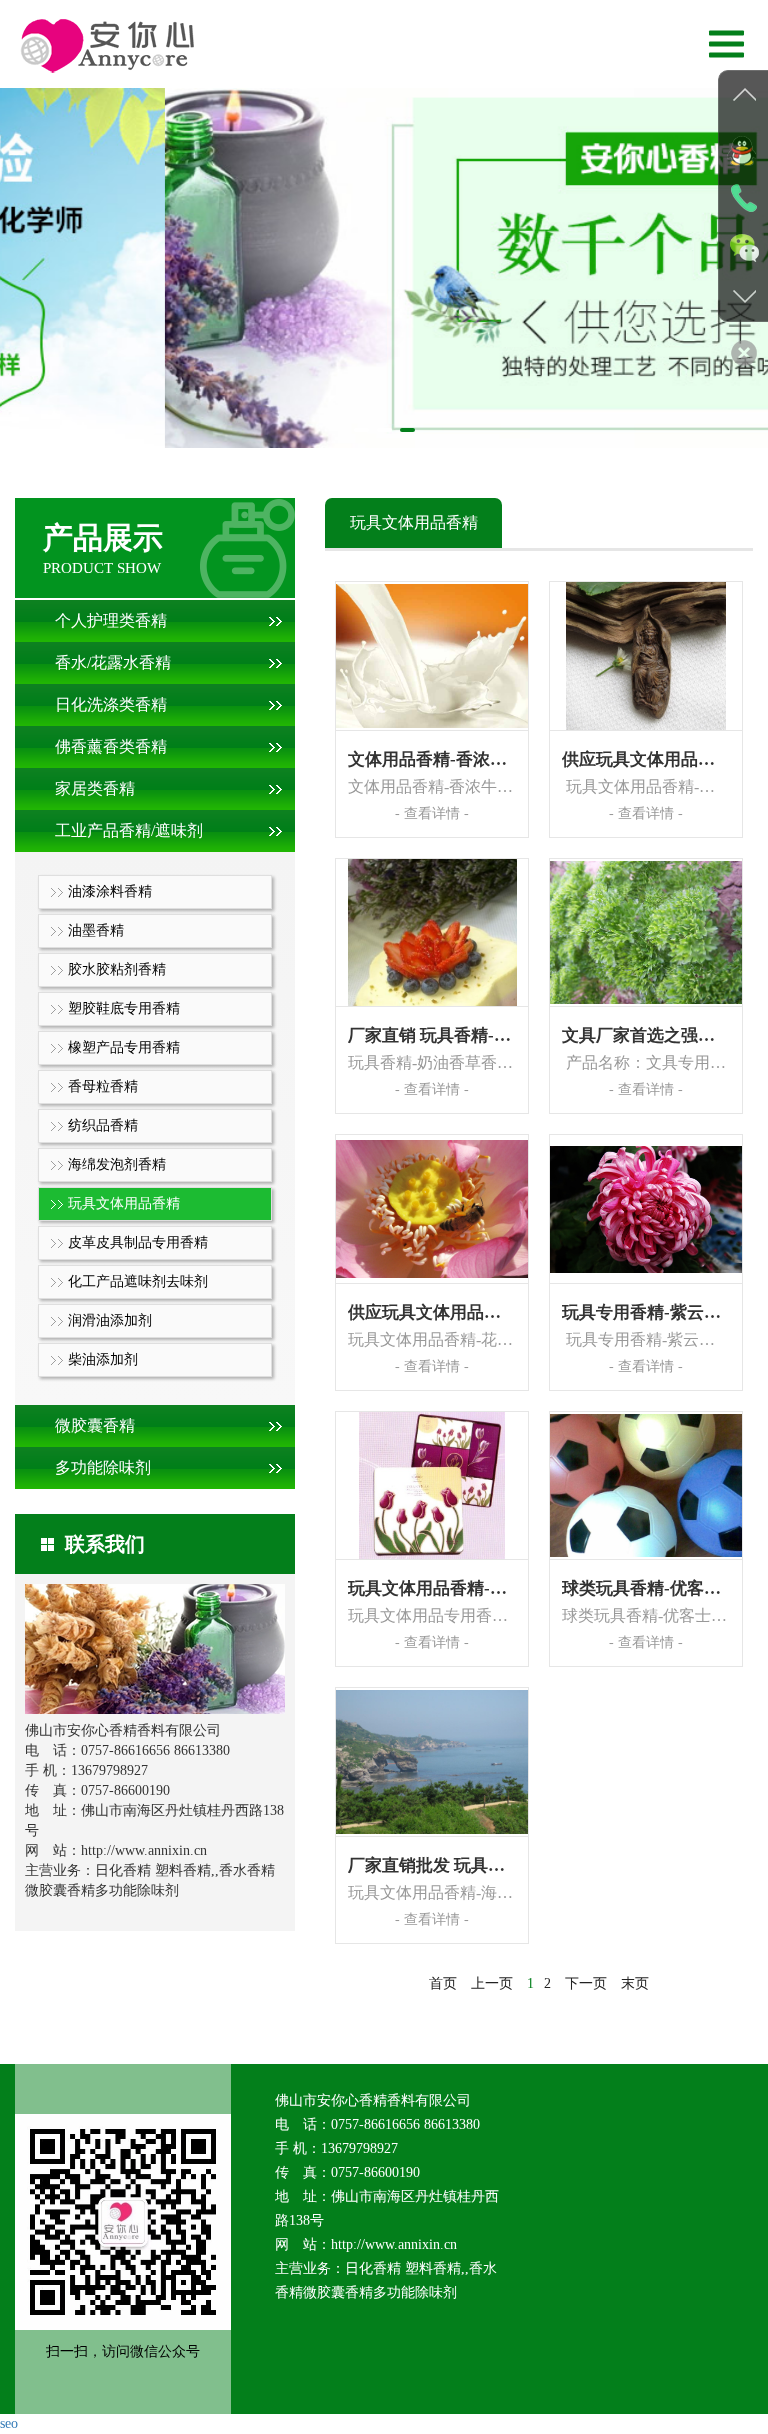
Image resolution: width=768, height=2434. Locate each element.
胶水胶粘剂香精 (117, 969)
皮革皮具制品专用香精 (138, 1242)
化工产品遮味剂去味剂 (138, 1281)
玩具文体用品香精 (124, 1203)
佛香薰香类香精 (111, 746)
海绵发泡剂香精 (117, 1164)
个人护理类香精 (111, 620)
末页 (635, 1983)
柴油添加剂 (103, 1359)
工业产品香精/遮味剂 (129, 830)
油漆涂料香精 (110, 891)
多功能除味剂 (103, 1467)
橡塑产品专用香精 (124, 1047)
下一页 (586, 1983)
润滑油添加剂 (110, 1320)
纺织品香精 (103, 1125)
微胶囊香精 (95, 1425)
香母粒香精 (103, 1086)
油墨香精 (96, 930)
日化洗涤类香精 (111, 704)
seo (9, 2423)
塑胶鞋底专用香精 (124, 1008)
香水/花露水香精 (113, 662)
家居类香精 (95, 788)
